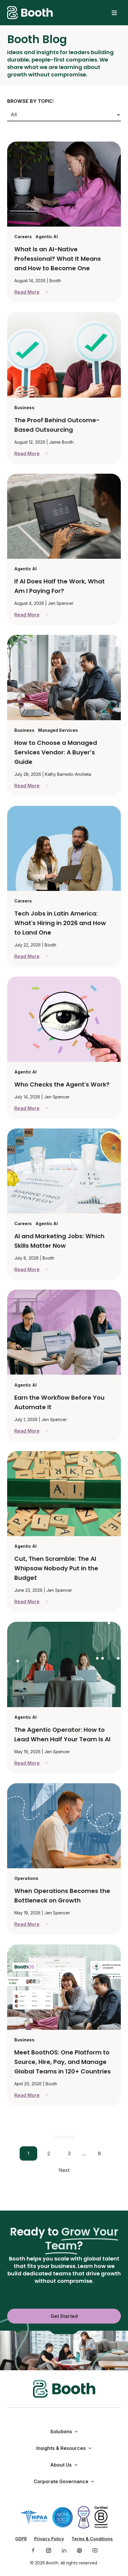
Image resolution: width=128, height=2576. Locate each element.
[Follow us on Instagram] (49, 2550)
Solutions (61, 2431)
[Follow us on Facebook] (33, 2550)
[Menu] (114, 13)
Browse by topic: (31, 101)
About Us (61, 2465)
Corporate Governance (61, 2481)
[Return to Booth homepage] (30, 13)
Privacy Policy (49, 2539)
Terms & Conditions (92, 2539)
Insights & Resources (61, 2448)
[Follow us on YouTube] (95, 2550)
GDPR (21, 2539)
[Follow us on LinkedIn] (64, 2550)
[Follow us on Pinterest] (79, 2550)
